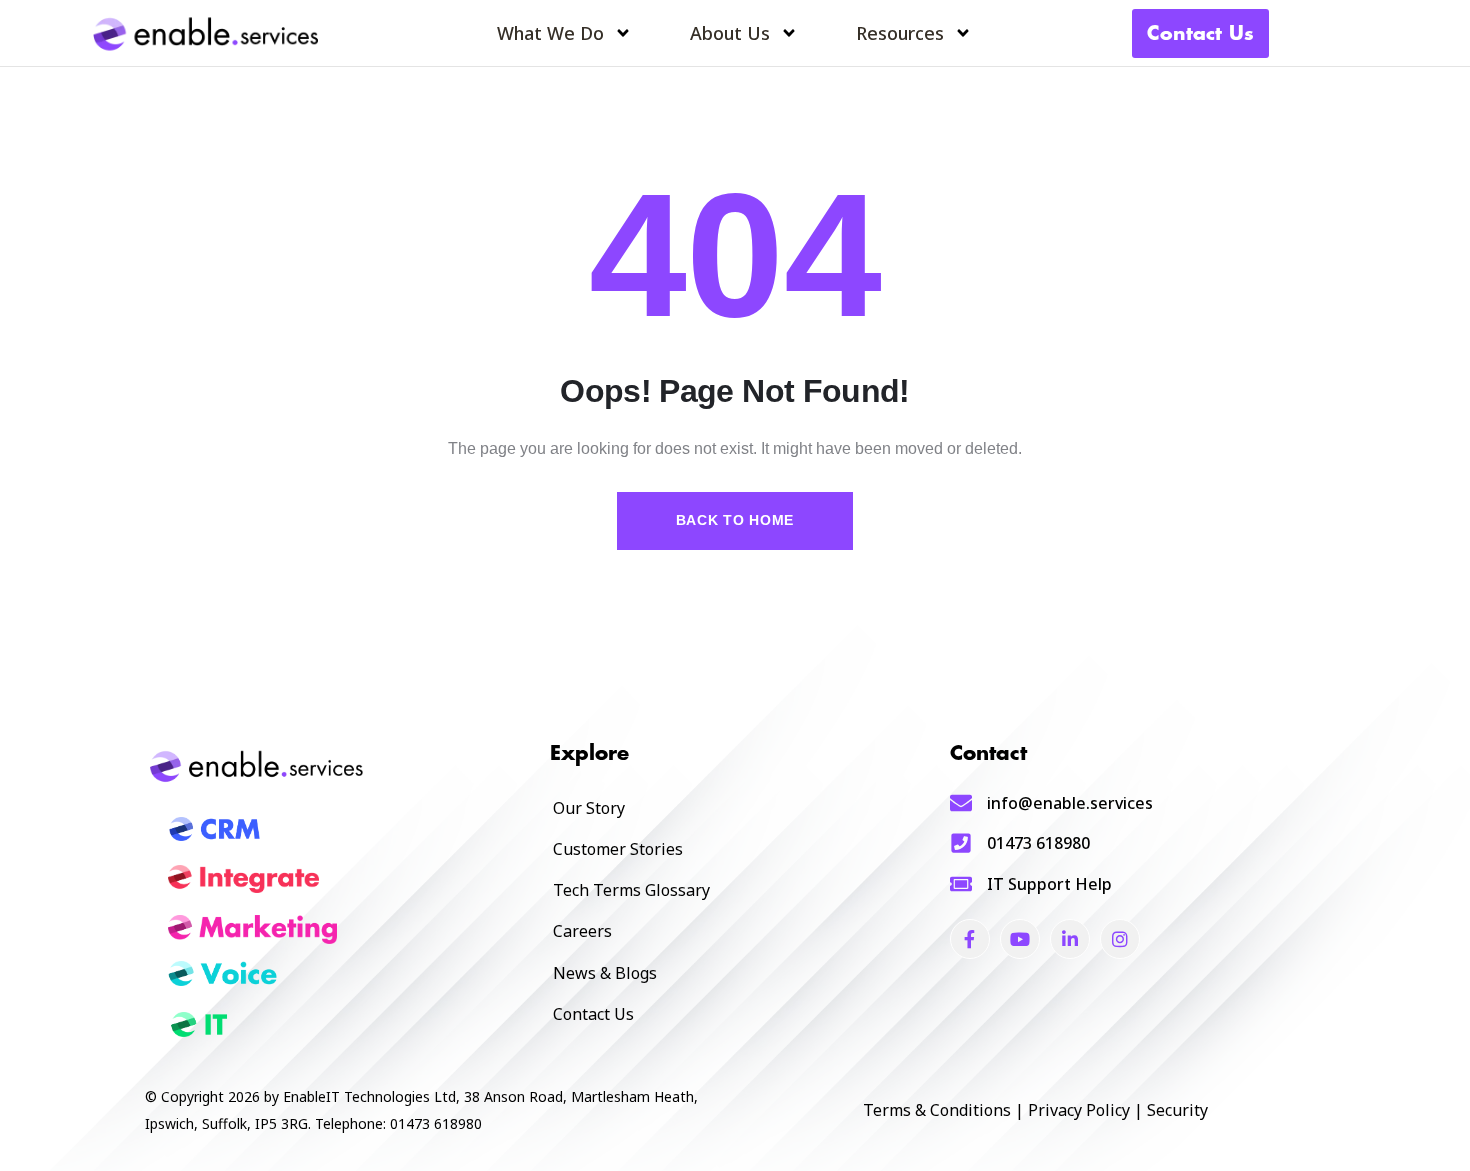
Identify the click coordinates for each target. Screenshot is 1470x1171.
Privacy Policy (1079, 1110)
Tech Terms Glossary (631, 890)
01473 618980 (1038, 843)
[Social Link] (970, 939)
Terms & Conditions (937, 1110)
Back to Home (735, 520)
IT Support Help (1049, 884)
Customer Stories (618, 849)
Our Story (589, 808)
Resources (900, 33)
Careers (582, 931)
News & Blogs (605, 973)
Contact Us (593, 1014)
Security (1177, 1110)
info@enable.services (1070, 803)
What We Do (550, 33)
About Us (730, 33)
